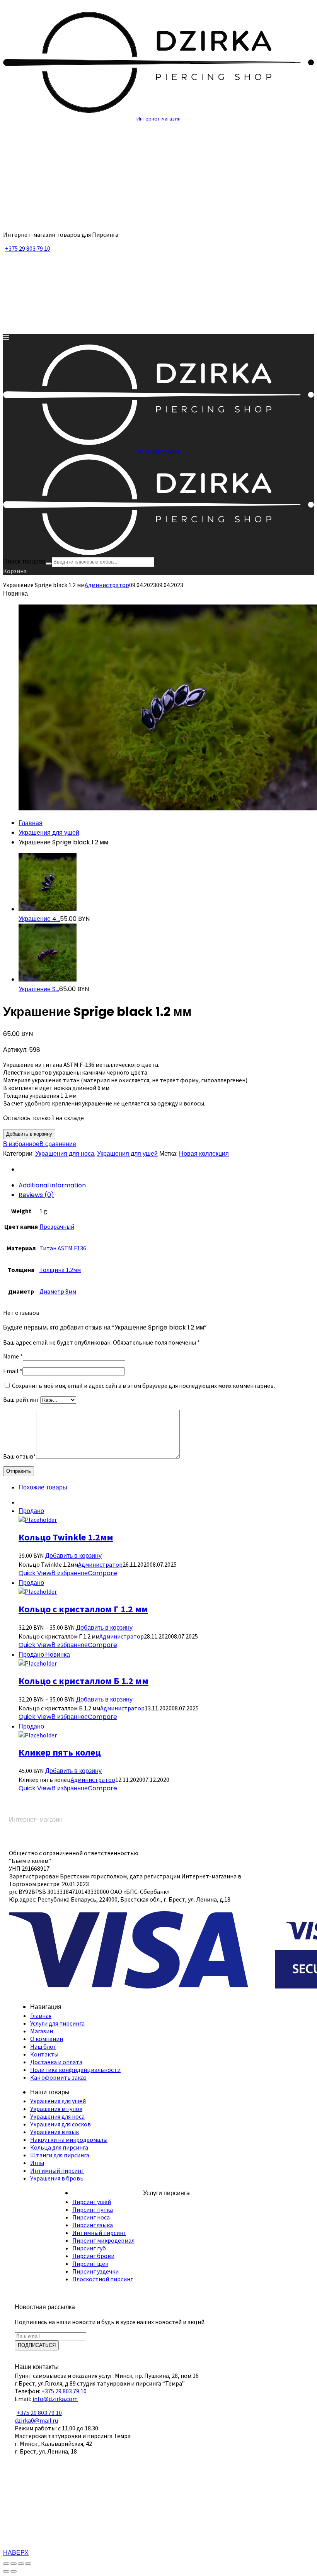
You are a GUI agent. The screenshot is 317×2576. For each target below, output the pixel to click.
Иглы (37, 2163)
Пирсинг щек (90, 2264)
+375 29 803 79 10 (28, 248)
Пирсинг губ (89, 2248)
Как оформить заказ (58, 2077)
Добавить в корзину (29, 1134)
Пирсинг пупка (93, 2209)
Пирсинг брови (93, 2256)
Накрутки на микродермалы (69, 2140)
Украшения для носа (65, 1154)
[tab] (166, 1185)
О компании (47, 2039)
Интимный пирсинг (57, 2170)
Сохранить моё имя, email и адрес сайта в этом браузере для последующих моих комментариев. (143, 1386)
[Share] (14, 2564)
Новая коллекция (204, 1154)
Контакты (44, 2054)
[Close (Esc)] (6, 2564)
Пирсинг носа (91, 2217)
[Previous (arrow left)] (6, 2571)
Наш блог (43, 2046)
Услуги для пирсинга (57, 2023)
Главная (31, 823)
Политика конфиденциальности (75, 2070)
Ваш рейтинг (22, 1399)
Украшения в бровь (57, 2178)
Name (13, 1356)
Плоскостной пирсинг (103, 2279)
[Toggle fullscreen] (21, 2564)
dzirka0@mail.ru (36, 2420)
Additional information (52, 1185)
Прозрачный (57, 1226)
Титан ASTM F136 (63, 1248)
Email (13, 1371)
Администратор (107, 585)
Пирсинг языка (93, 2225)
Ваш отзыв (20, 1456)
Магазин (42, 2031)
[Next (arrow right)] (14, 2571)
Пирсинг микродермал (103, 2240)
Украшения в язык (55, 2132)
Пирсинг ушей (92, 2202)
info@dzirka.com (55, 2399)
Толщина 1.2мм (60, 1270)
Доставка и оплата (56, 2062)
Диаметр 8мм (58, 1291)
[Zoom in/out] (28, 2564)
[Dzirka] (158, 221)
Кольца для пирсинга (59, 2147)
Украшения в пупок (56, 2109)
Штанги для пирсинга (60, 2155)
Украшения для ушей (49, 833)
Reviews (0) (36, 1195)
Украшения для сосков (61, 2124)
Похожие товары (43, 1487)
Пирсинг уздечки (95, 2271)
